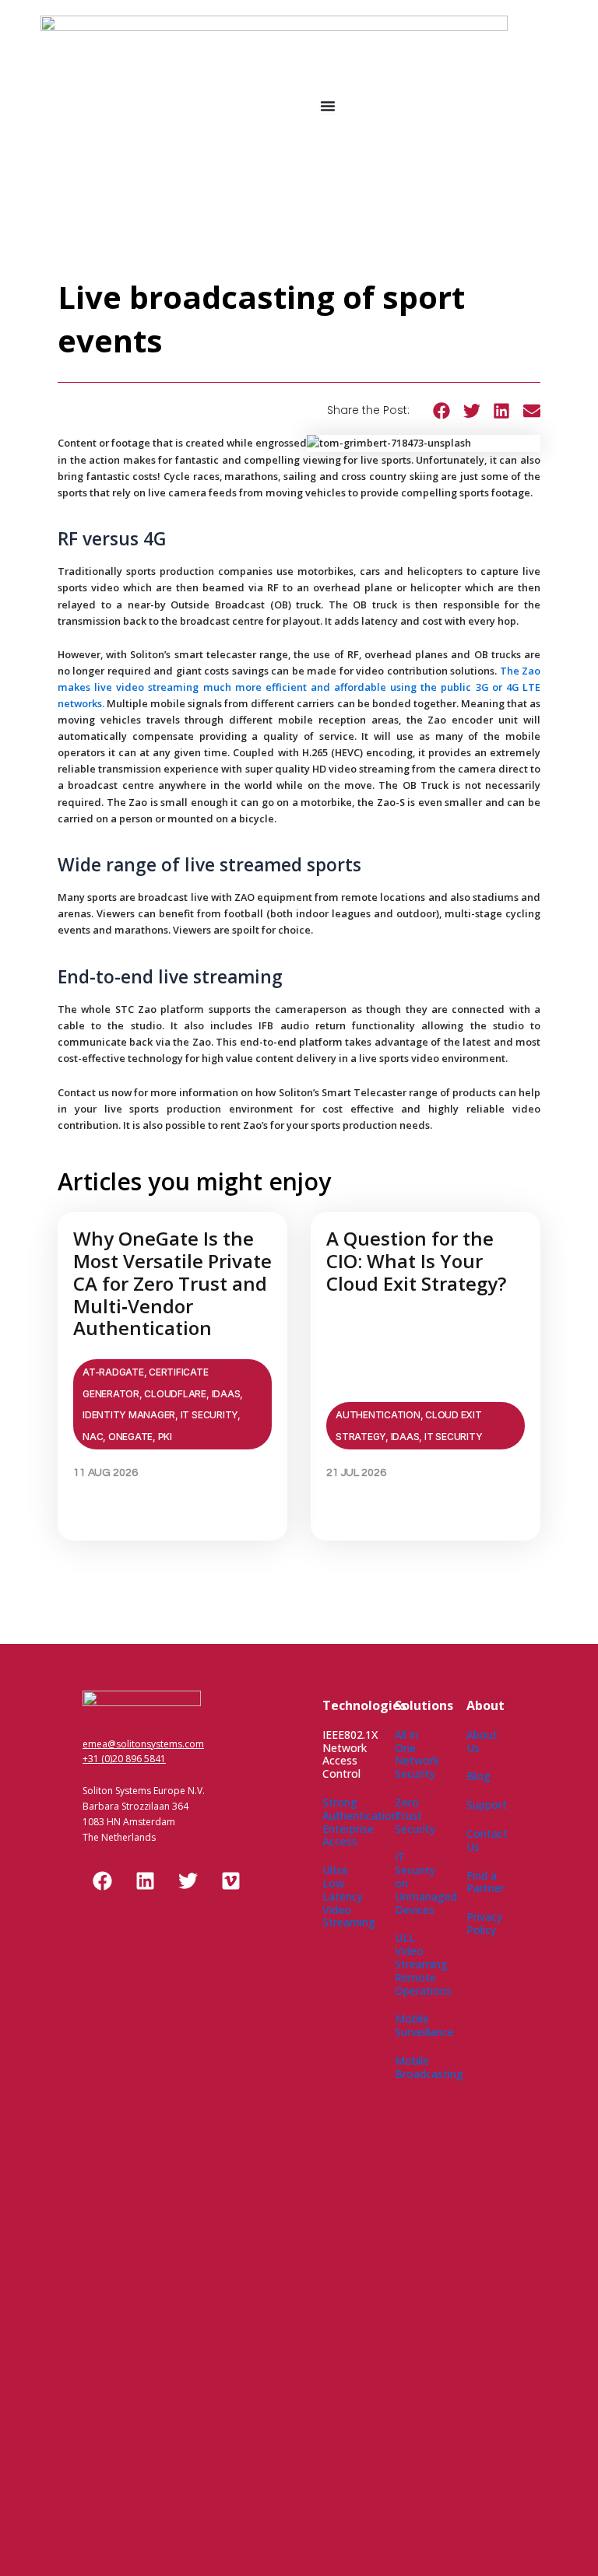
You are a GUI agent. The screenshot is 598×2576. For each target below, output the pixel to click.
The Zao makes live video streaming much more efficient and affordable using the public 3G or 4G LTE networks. (299, 687)
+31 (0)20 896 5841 (124, 1759)
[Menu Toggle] (328, 106)
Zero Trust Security (415, 1815)
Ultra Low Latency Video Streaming (349, 1896)
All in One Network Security (417, 1754)
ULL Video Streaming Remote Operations (423, 1964)
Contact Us (487, 1840)
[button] (442, 411)
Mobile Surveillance (424, 2025)
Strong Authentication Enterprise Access (360, 1822)
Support (487, 1805)
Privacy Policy (484, 1923)
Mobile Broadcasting (429, 2067)
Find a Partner (485, 1882)
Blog (478, 1776)
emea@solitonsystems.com (143, 1744)
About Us (482, 1741)
